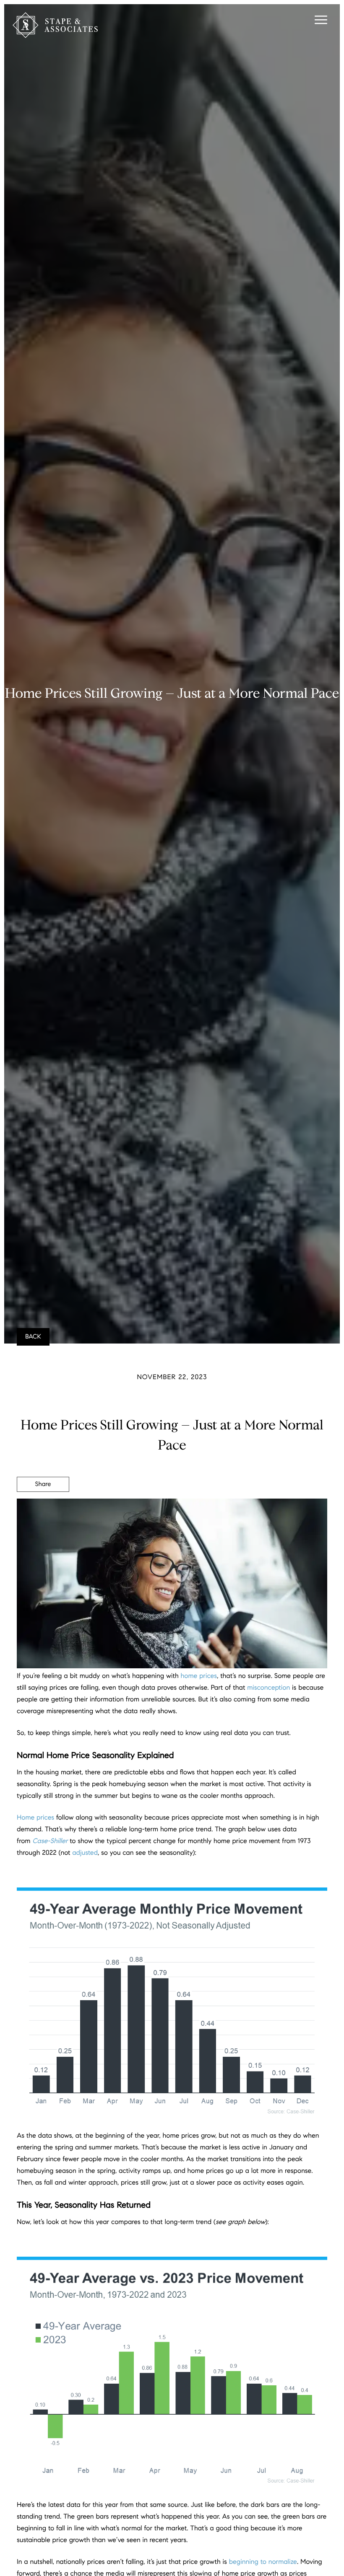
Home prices (35, 1818)
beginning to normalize (263, 2562)
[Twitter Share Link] (43, 1507)
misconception (268, 1688)
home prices (199, 1676)
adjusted (85, 1853)
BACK (33, 1337)
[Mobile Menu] (320, 21)
